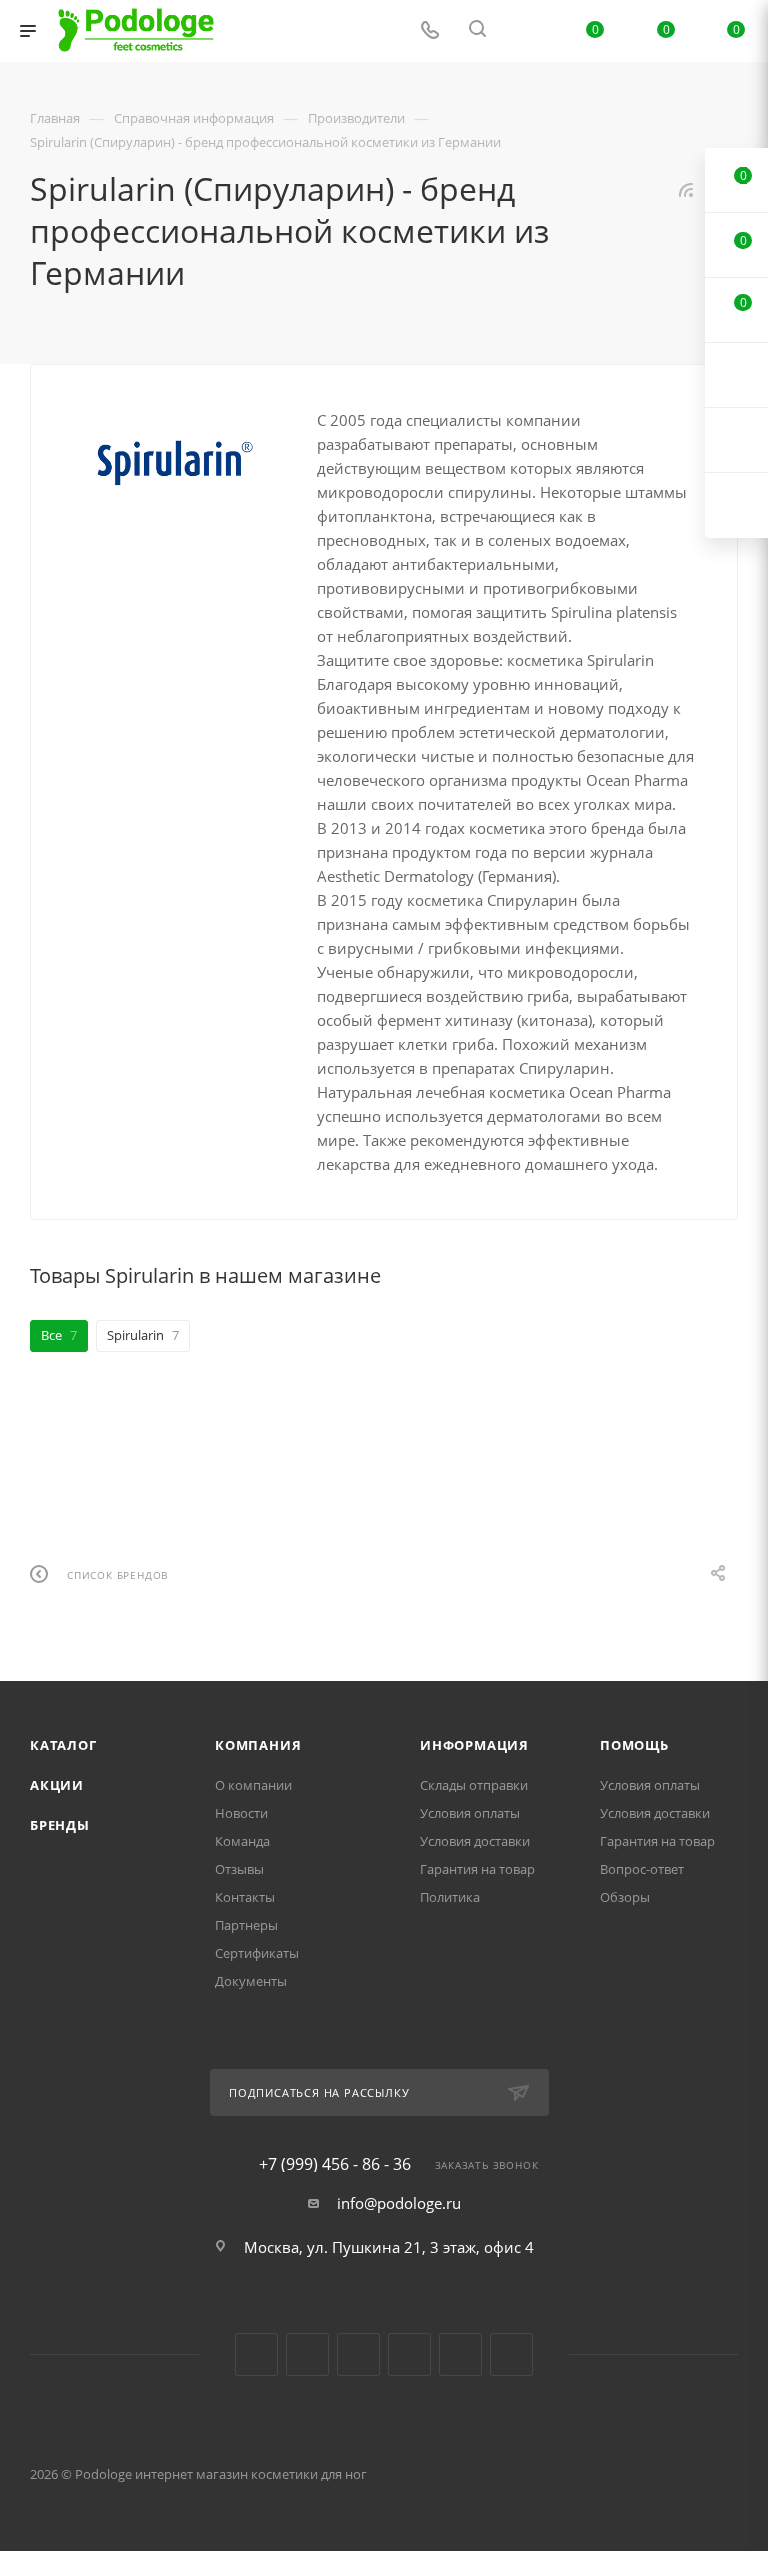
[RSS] (686, 189)
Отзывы (239, 1869)
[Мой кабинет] (525, 31)
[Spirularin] (174, 461)
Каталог (63, 1745)
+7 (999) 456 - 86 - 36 (335, 2164)
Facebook (307, 2354)
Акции (57, 1785)
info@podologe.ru (399, 2203)
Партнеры (246, 1925)
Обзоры (625, 1897)
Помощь (634, 1745)
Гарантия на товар (477, 1869)
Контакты (245, 1897)
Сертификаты (257, 1953)
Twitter (358, 2354)
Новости (241, 1813)
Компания (258, 1745)
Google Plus (460, 2354)
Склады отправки (474, 1785)
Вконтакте (256, 2354)
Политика (450, 1897)
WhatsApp (511, 2354)
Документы (251, 1981)
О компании (253, 1785)
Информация (474, 1745)
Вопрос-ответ (642, 1869)
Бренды (60, 1825)
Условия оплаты (470, 1813)
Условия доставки (475, 1841)
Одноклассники (409, 2354)
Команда (242, 1841)
